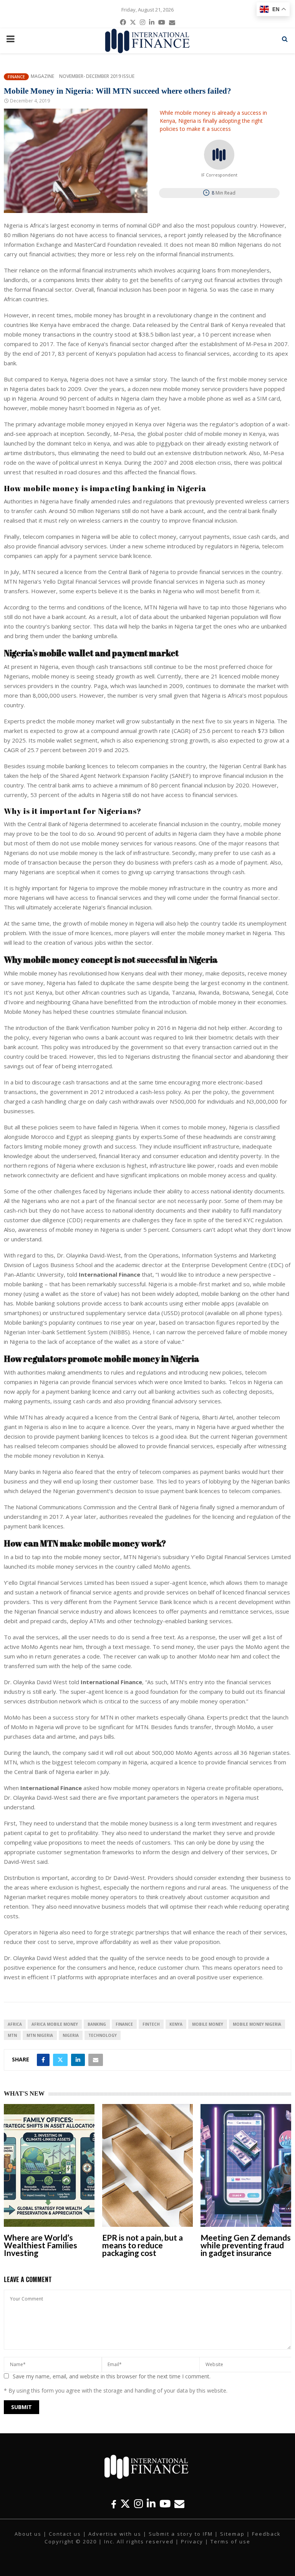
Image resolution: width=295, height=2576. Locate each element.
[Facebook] (114, 2504)
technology (103, 2035)
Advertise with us (115, 2534)
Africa (15, 2024)
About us (28, 2534)
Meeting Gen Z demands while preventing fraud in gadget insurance (246, 2245)
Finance (16, 77)
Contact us (65, 2534)
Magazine (42, 76)
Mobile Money (208, 2024)
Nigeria (71, 2035)
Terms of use (230, 2541)
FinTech (151, 2024)
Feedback (266, 2534)
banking (97, 2024)
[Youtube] (165, 2504)
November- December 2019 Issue (97, 76)
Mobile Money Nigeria (257, 2024)
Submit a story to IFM (181, 2534)
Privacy (192, 2541)
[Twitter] (125, 2504)
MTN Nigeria (40, 2035)
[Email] (179, 2504)
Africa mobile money (55, 2024)
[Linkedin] (151, 2504)
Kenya (176, 2024)
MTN (12, 2035)
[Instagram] (138, 2504)
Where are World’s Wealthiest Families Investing (41, 2245)
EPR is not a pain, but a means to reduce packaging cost (143, 2245)
